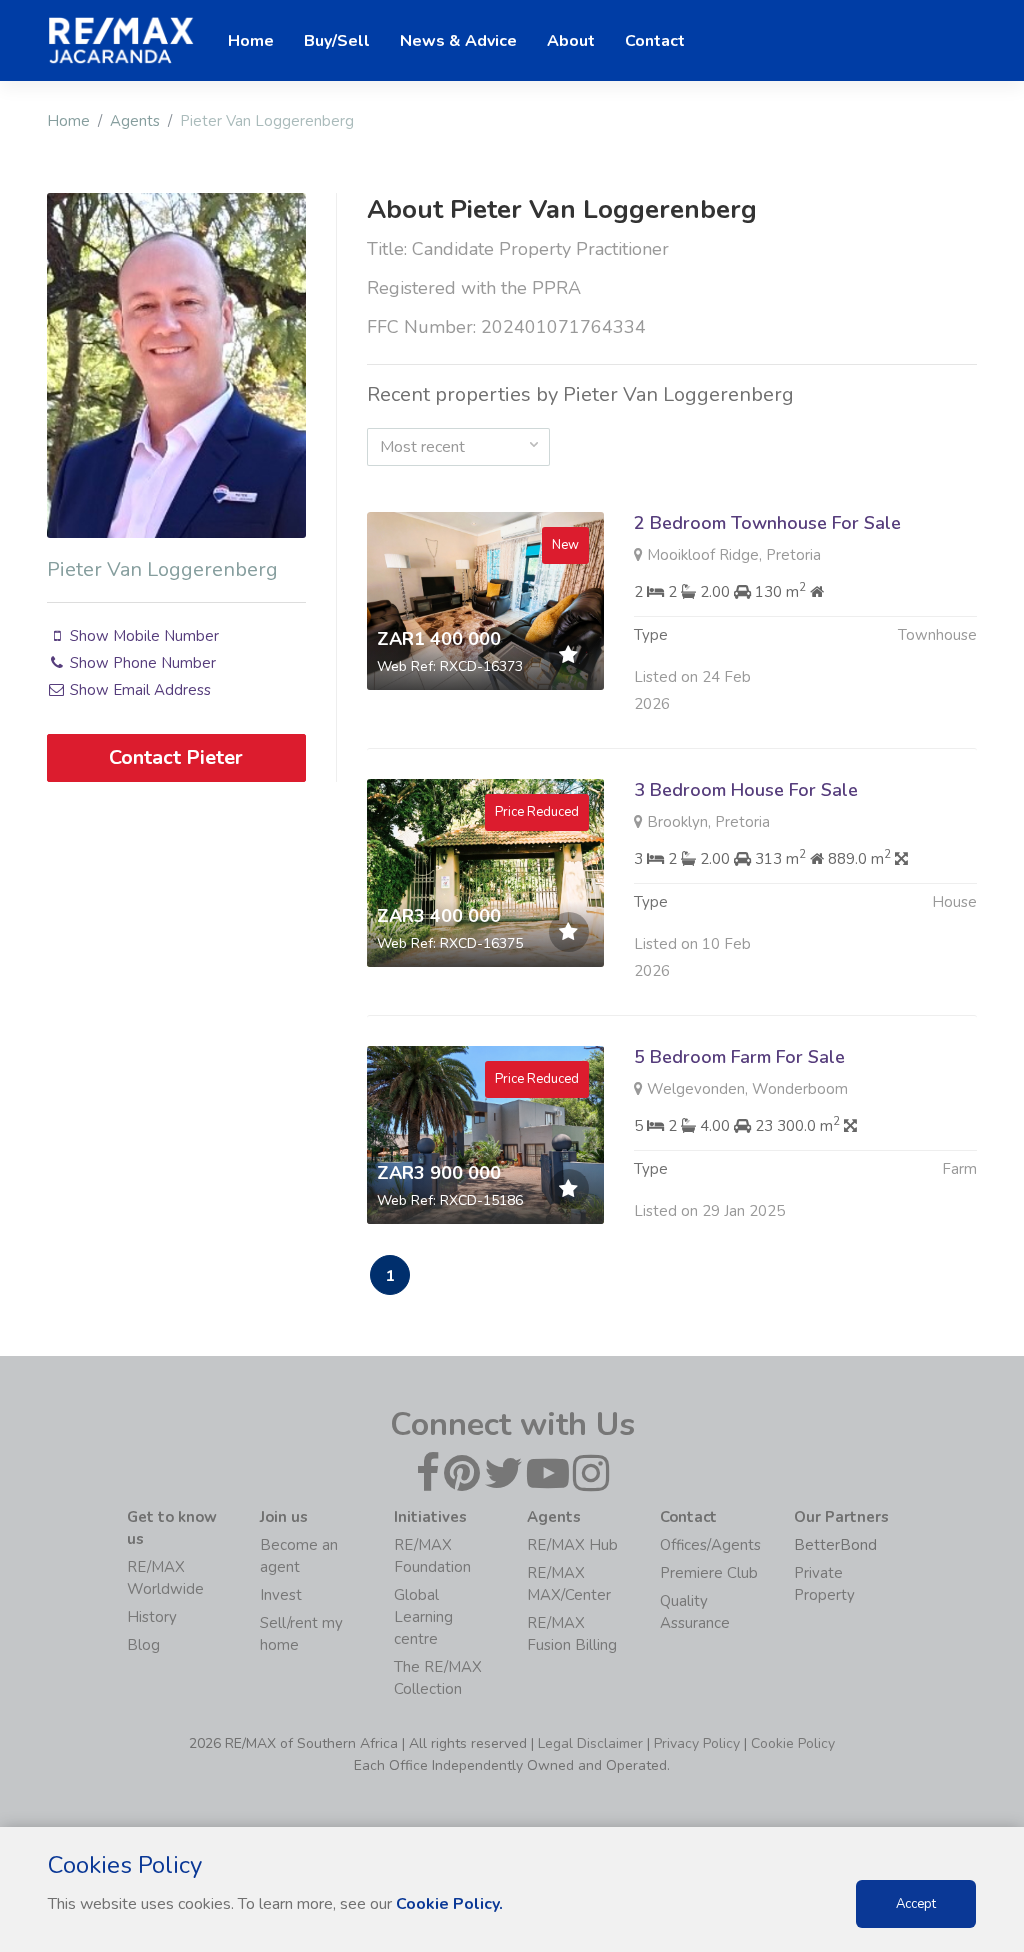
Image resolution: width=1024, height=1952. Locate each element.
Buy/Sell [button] (337, 41)
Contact (655, 41)
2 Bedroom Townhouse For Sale (767, 523)
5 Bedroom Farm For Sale (739, 1057)
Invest (281, 1595)
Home (68, 121)
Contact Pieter (176, 757)
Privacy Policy (697, 1743)
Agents (135, 121)
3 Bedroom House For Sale (746, 790)
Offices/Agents (710, 1545)
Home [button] (251, 41)
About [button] (571, 41)
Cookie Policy (793, 1743)
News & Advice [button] (458, 41)
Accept (916, 1904)
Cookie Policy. (449, 1904)
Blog (143, 1645)
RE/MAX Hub (572, 1545)
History (152, 1617)
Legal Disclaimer (590, 1743)
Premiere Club (709, 1573)
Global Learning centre (423, 1617)
